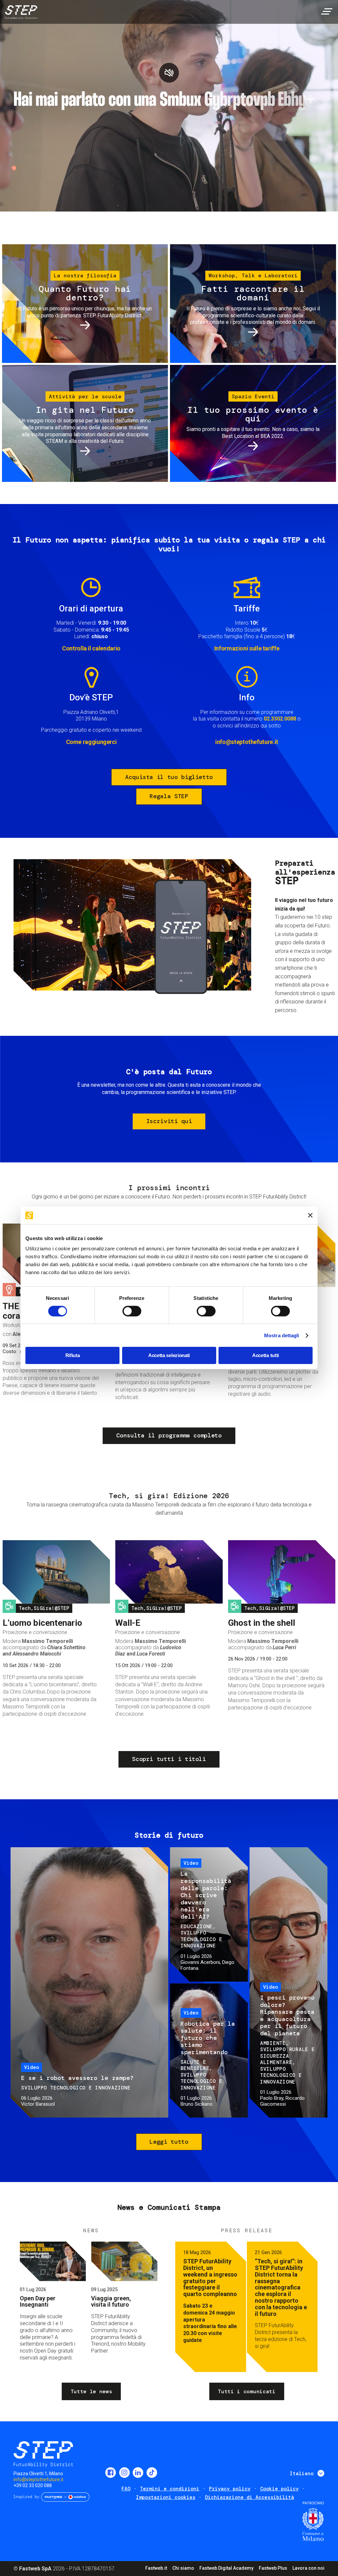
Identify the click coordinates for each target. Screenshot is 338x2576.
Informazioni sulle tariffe (247, 648)
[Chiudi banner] (310, 1215)
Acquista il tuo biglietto (169, 777)
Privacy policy (230, 2489)
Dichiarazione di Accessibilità (250, 2497)
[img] (20, 13)
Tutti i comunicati (247, 2391)
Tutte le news (91, 2391)
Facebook (111, 2473)
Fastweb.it (156, 2568)
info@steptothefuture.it (247, 742)
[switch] (132, 1311)
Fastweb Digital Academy (226, 2568)
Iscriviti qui (169, 1121)
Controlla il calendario (91, 648)
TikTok (152, 2473)
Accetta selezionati (169, 1355)
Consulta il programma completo (169, 1435)
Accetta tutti (266, 1355)
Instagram (124, 2473)
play (169, 73)
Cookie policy (279, 2489)
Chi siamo (183, 2568)
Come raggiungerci (91, 742)
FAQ (126, 2489)
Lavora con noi (308, 2568)
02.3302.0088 (280, 719)
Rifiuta (73, 1355)
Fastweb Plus (273, 2568)
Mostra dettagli (282, 1335)
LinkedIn (138, 2473)
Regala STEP (169, 796)
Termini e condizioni (170, 2489)
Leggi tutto (169, 2142)
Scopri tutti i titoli (169, 1759)
